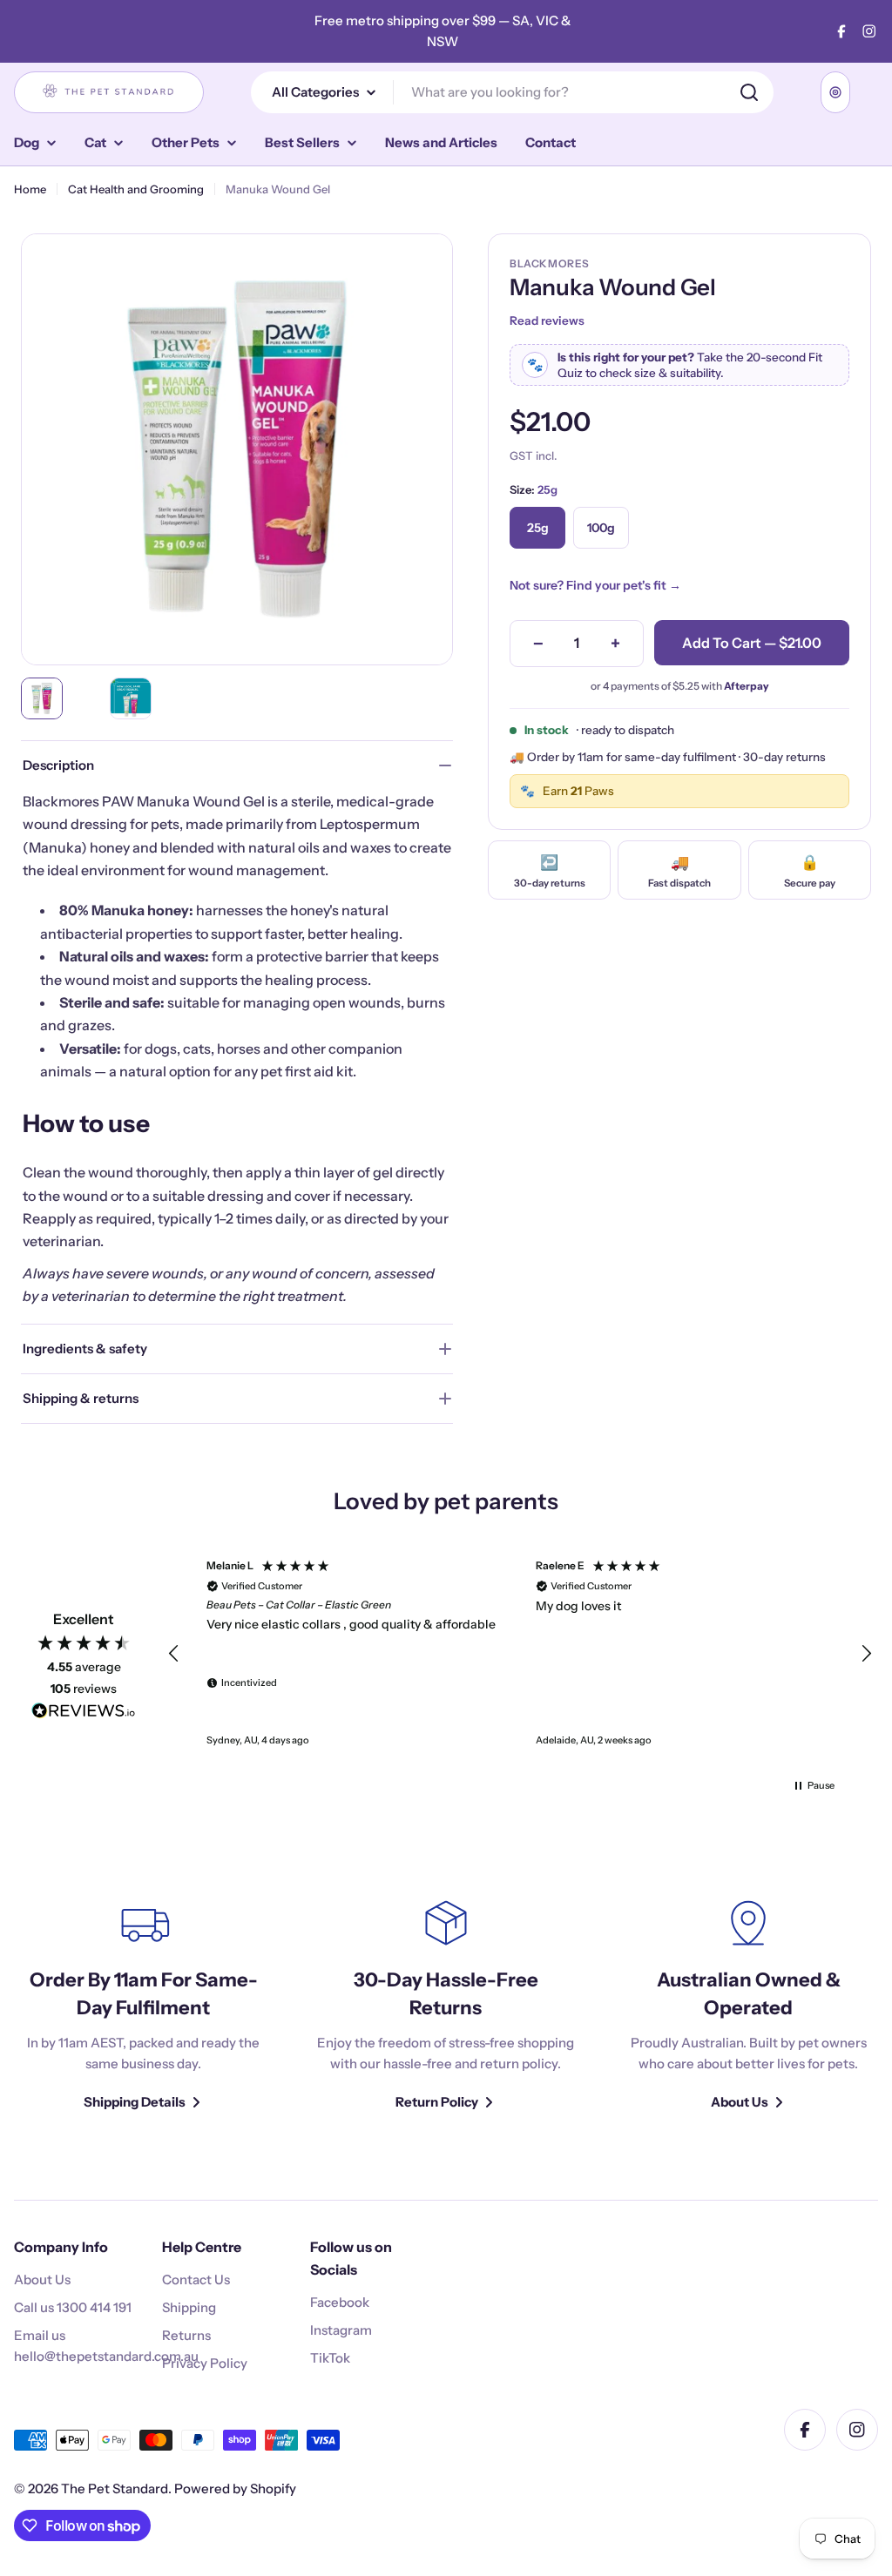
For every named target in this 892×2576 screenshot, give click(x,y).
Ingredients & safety (85, 1349)
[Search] (749, 92)
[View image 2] (131, 698)
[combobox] (512, 92)
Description (58, 765)
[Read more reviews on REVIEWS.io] (84, 1714)
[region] (520, 1654)
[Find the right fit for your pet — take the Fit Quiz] (835, 92)
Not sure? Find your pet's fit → (595, 585)
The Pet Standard (115, 2488)
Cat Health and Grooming (136, 189)
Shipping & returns (81, 1398)
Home (30, 189)
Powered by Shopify (235, 2488)
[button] (174, 1654)
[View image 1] (42, 698)
